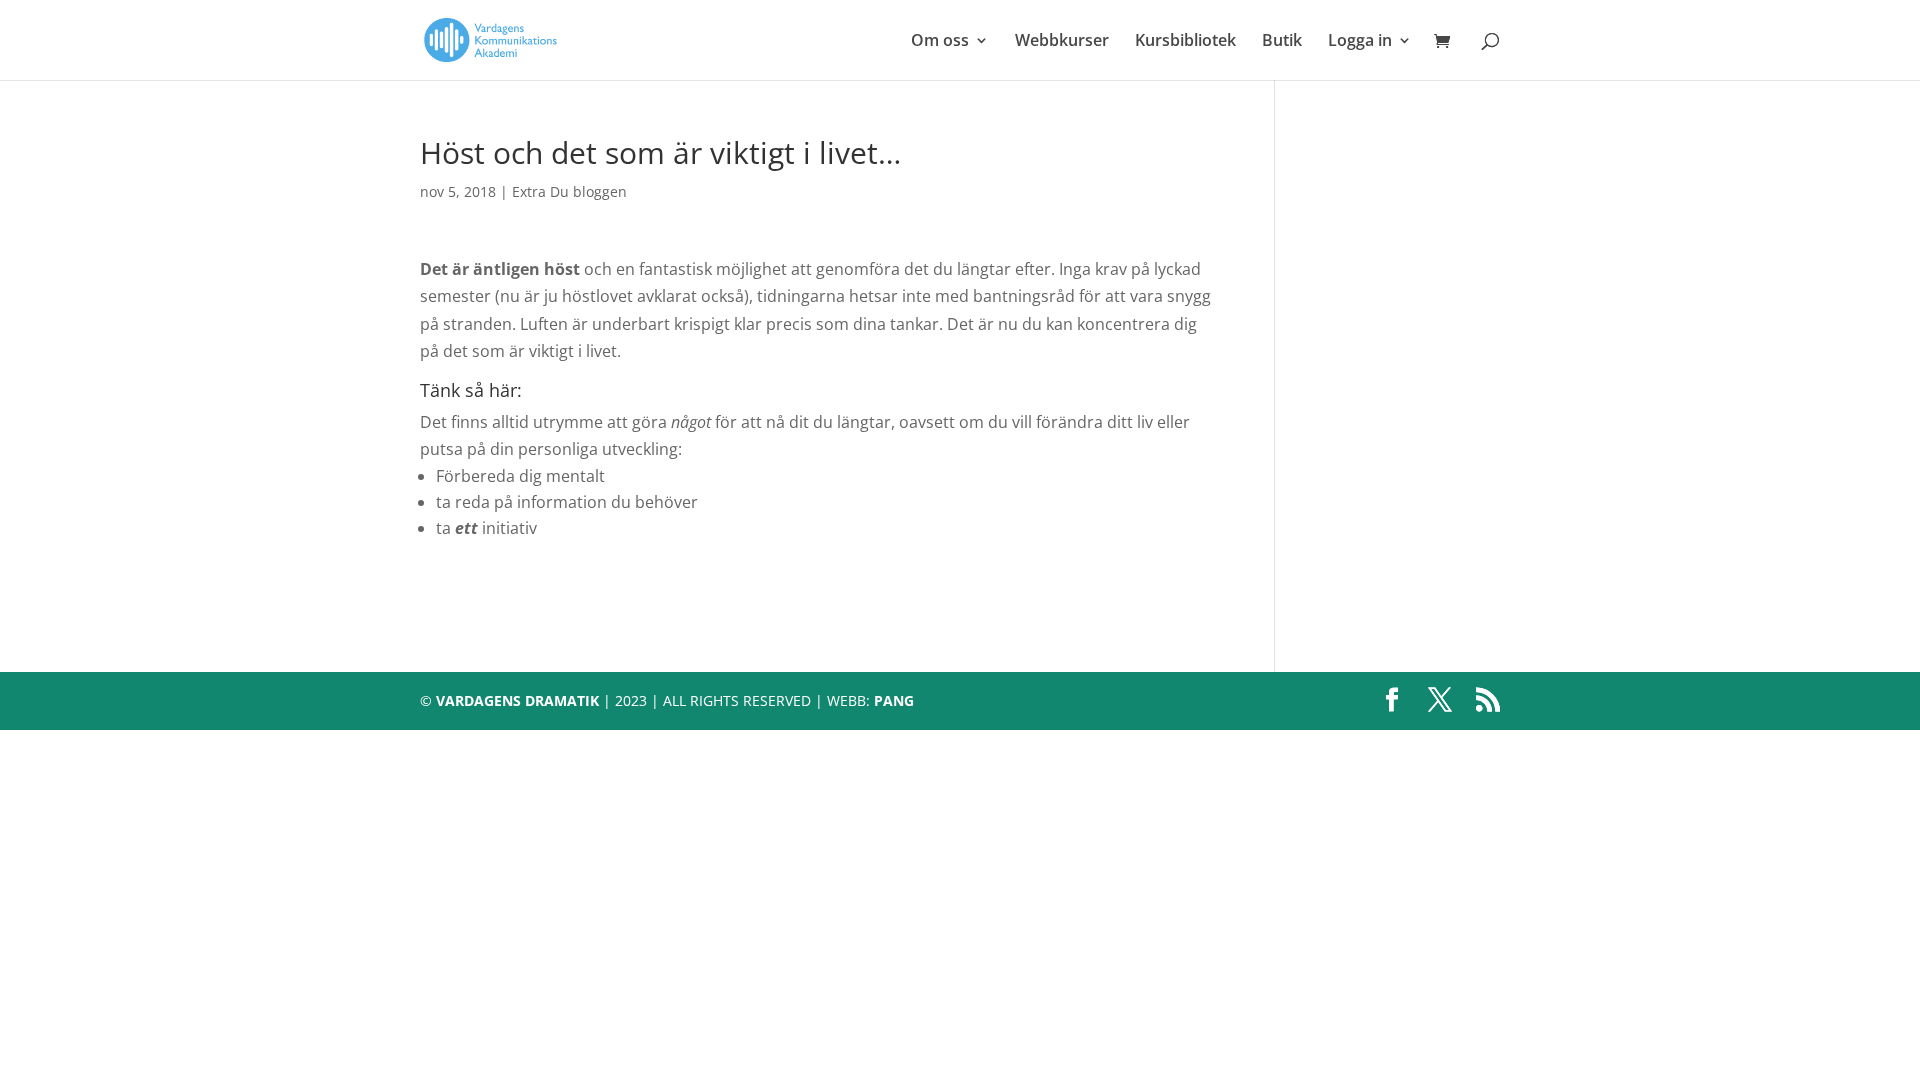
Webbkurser (1062, 42)
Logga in (1360, 42)
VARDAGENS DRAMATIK (517, 700)
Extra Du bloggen (569, 191)
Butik (1282, 42)
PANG (894, 700)
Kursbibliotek (1185, 42)
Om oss (940, 42)
